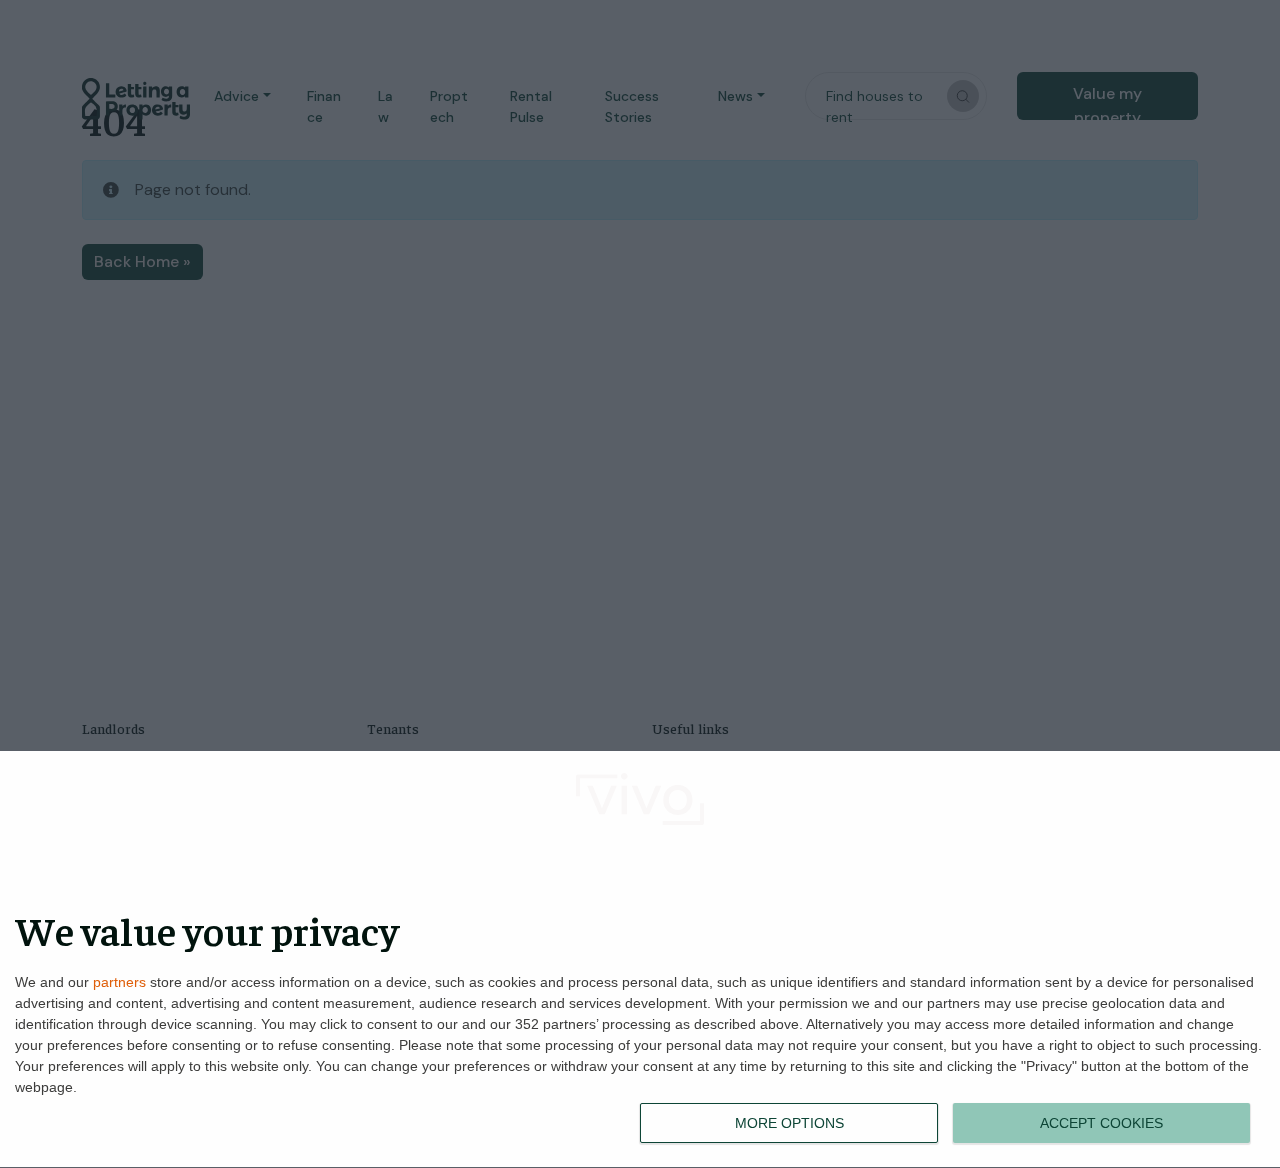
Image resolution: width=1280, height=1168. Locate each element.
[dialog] (640, 960)
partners (119, 982)
